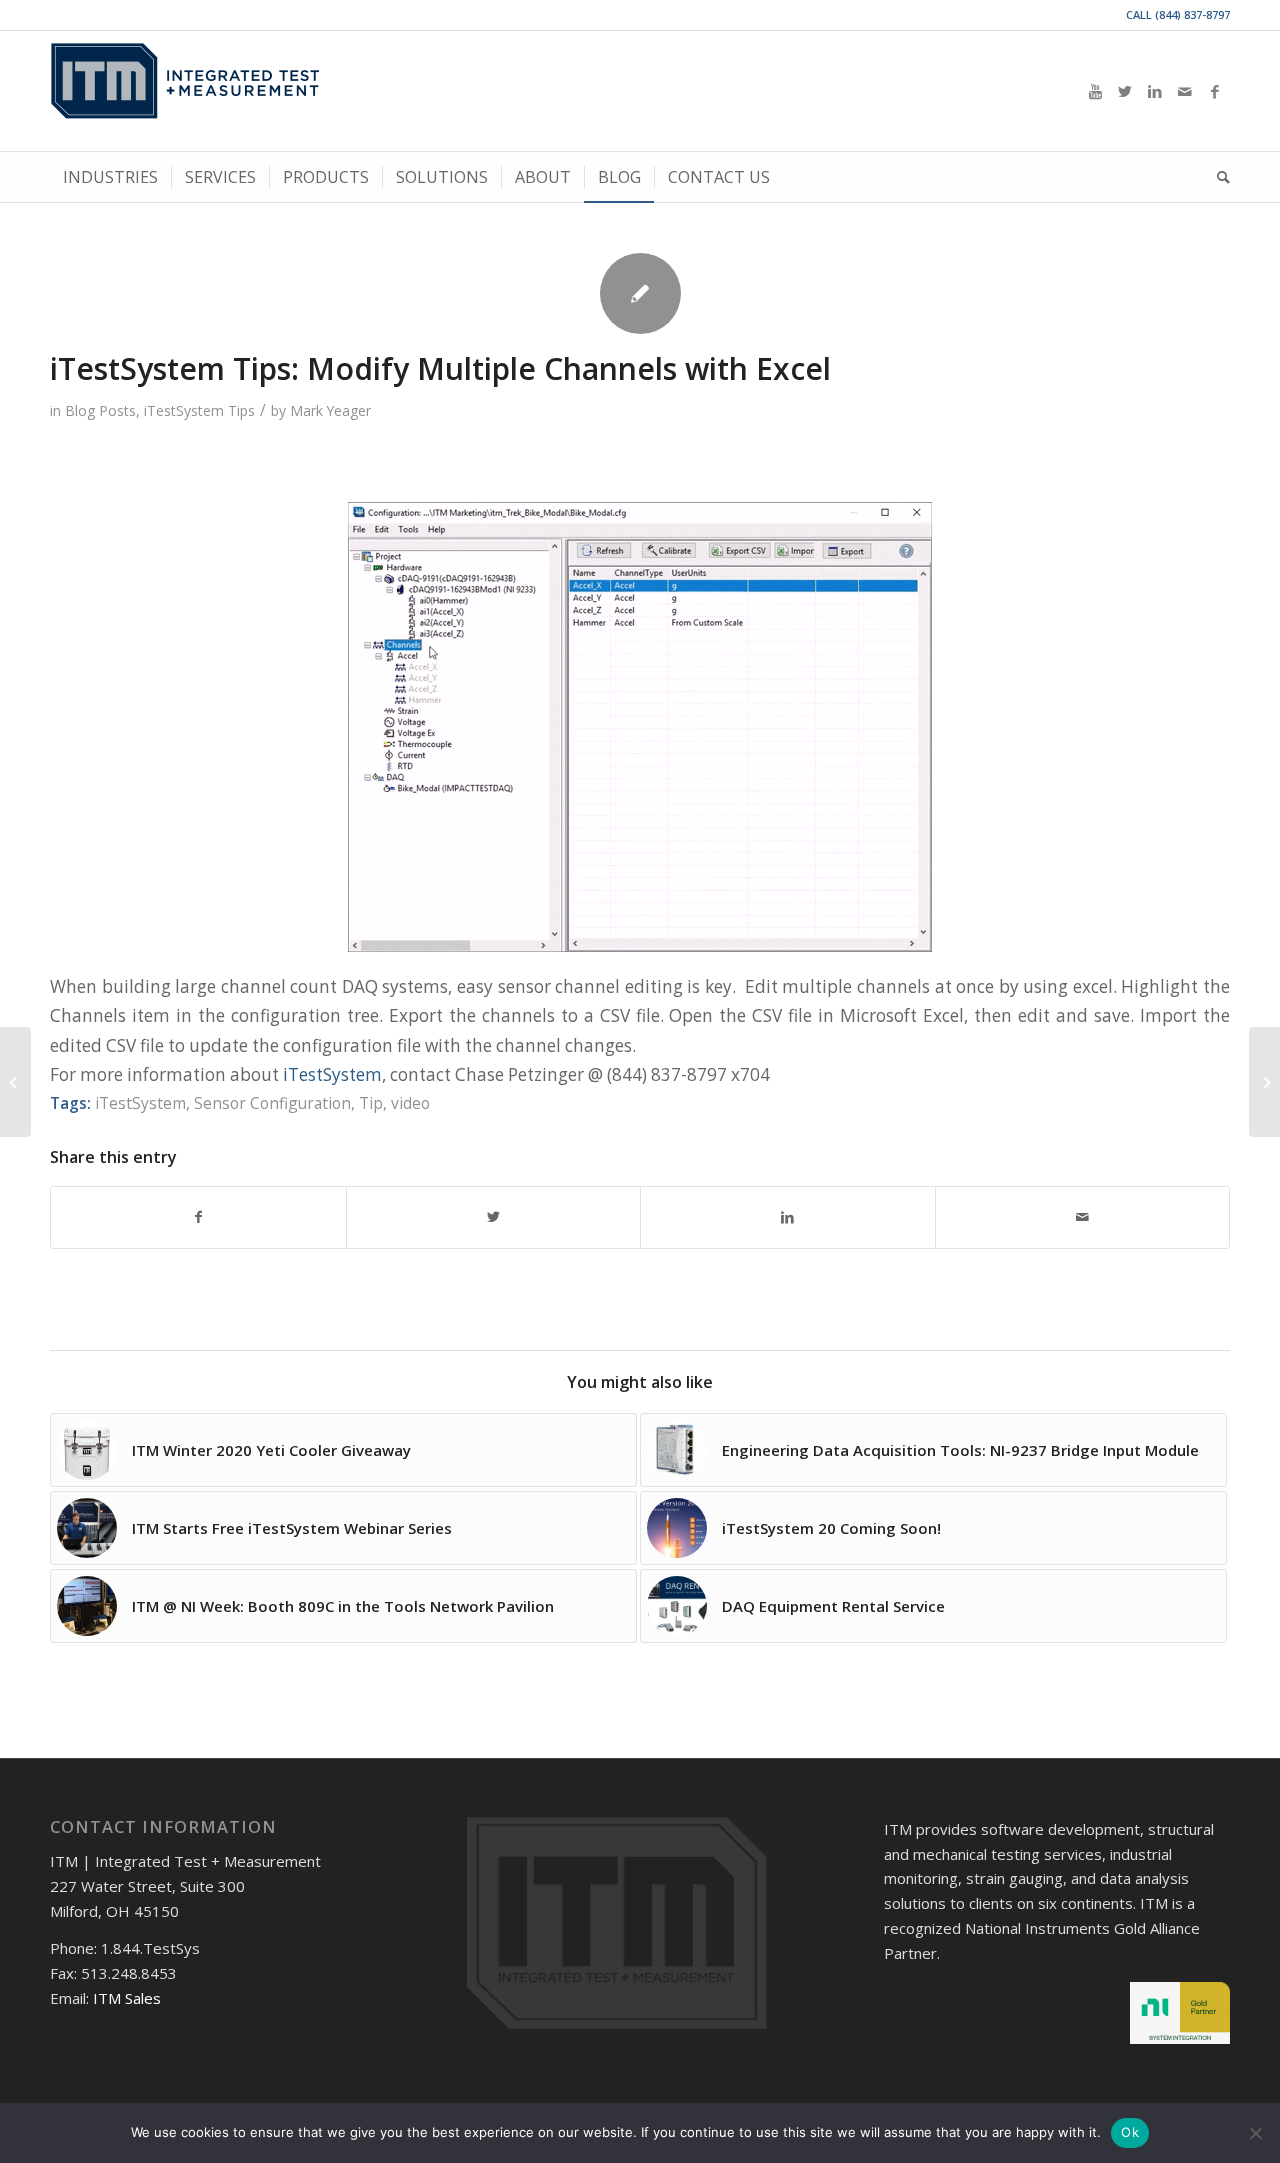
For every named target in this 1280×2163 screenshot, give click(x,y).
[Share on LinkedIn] (788, 1217)
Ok (1130, 2132)
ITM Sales (127, 1998)
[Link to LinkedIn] (1155, 91)
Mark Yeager (330, 410)
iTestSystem (332, 1074)
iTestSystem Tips (199, 410)
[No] (1255, 2133)
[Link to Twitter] (1125, 91)
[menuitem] (110, 177)
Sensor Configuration (272, 1103)
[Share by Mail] (1083, 1217)
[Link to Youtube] (1095, 91)
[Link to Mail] (1185, 91)
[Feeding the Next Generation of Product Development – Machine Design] (1264, 1082)
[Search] (1217, 177)
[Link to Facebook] (1215, 91)
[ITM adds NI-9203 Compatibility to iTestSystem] (15, 1082)
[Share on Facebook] (198, 1217)
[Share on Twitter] (494, 1217)
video (410, 1103)
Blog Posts (100, 410)
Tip (371, 1103)
